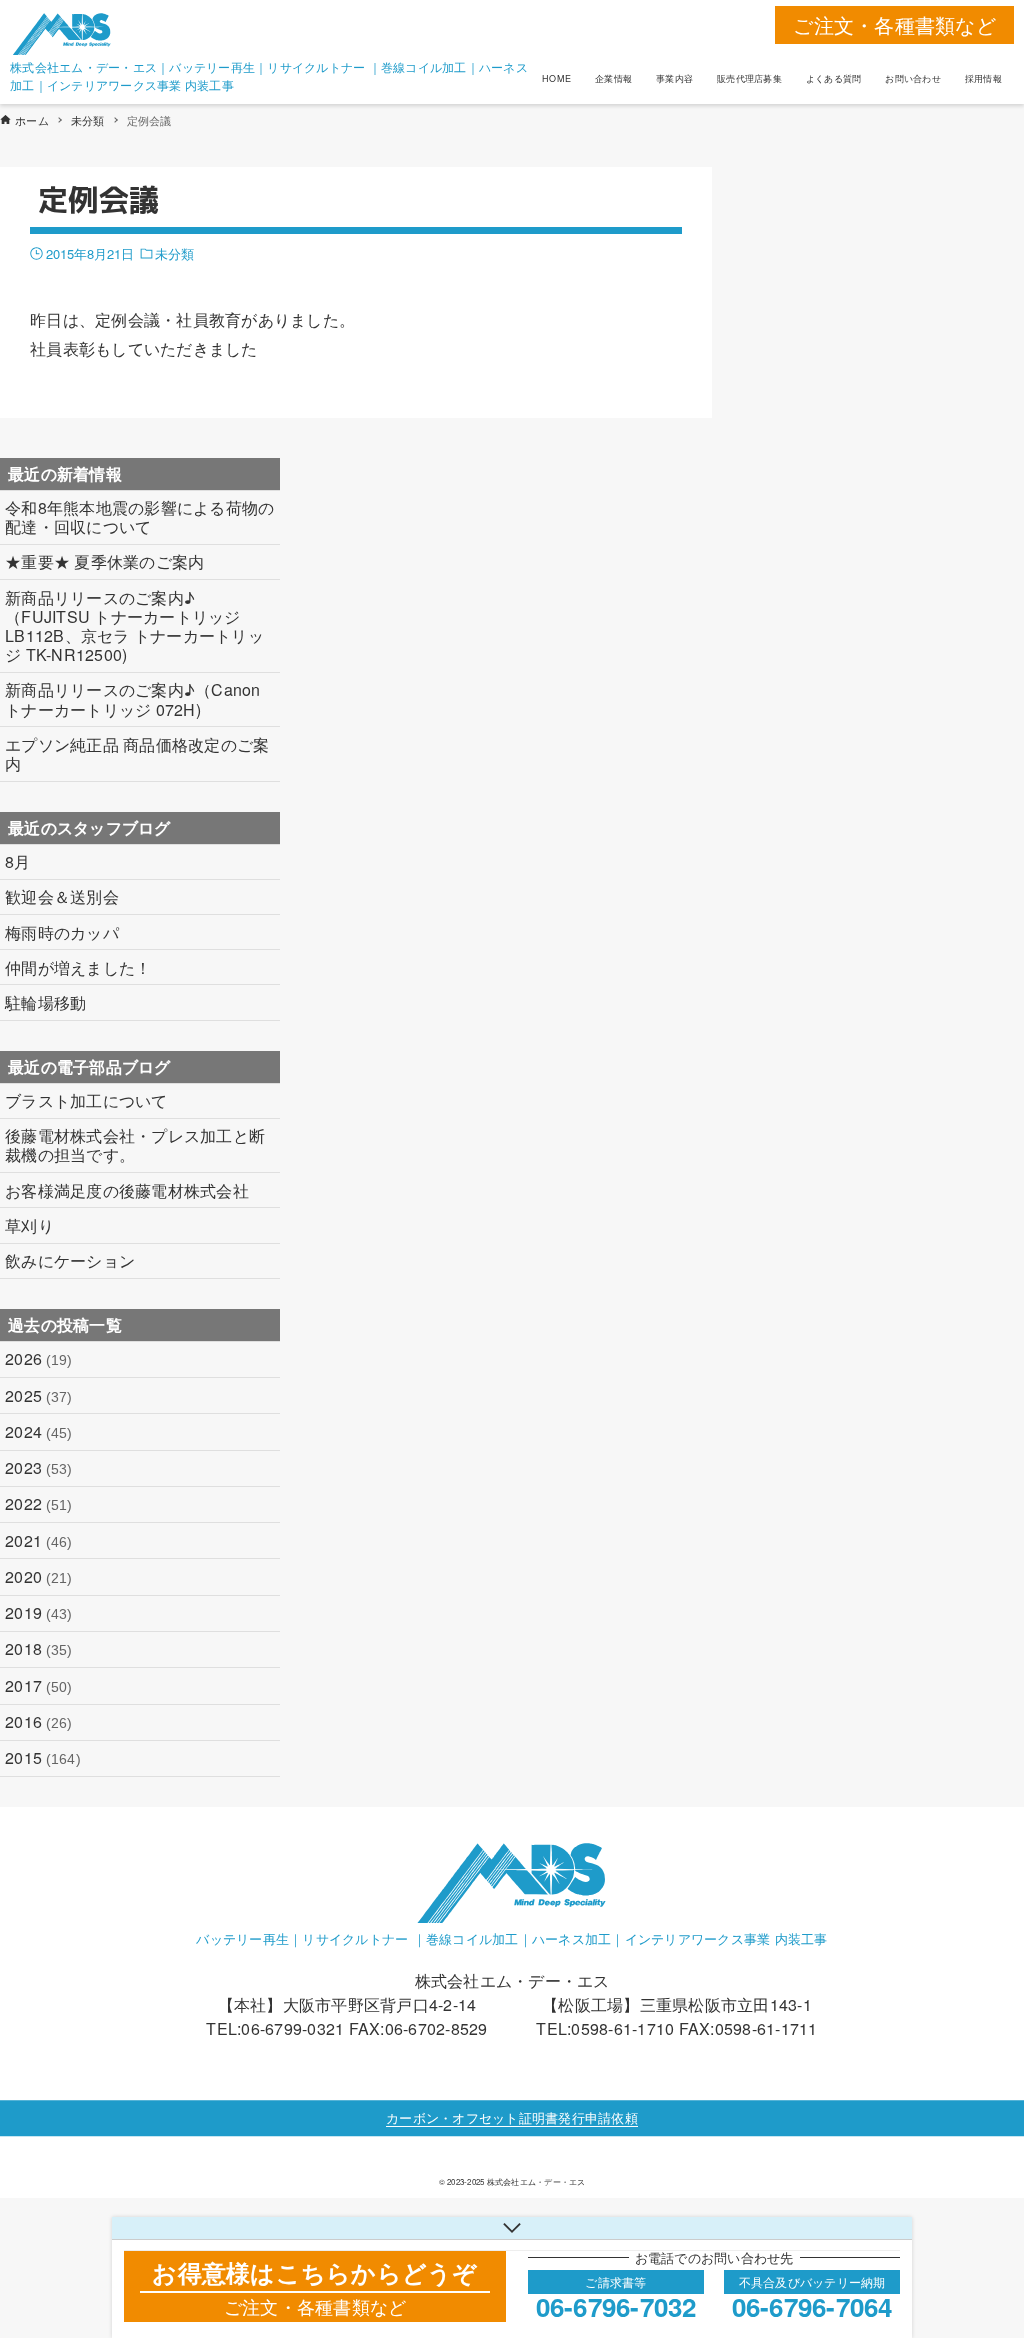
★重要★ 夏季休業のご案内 (104, 561)
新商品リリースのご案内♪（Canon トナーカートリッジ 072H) (133, 699)
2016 (39, 1721)
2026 (39, 1358)
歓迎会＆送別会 (62, 896)
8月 (18, 861)
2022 (39, 1503)
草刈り (29, 1225)
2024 (39, 1431)
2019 (39, 1612)
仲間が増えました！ (78, 967)
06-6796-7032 (616, 2306)
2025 (39, 1395)
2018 (39, 1648)
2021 (39, 1540)
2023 (39, 1467)
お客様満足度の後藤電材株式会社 (127, 1190)
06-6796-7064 (812, 2306)
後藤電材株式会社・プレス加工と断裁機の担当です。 (135, 1145)
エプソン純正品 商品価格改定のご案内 (137, 754)
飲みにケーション (70, 1260)
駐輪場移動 (45, 1002)
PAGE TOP (980, 2249)
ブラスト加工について (86, 1100)
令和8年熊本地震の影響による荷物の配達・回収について (139, 517)
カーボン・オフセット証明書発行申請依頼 (512, 2117)
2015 (43, 1757)
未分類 (174, 253)
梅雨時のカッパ (62, 932)
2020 (39, 1576)
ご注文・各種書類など (894, 24)
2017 (39, 1685)
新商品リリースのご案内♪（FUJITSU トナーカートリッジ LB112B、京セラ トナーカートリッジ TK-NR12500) (134, 626)
